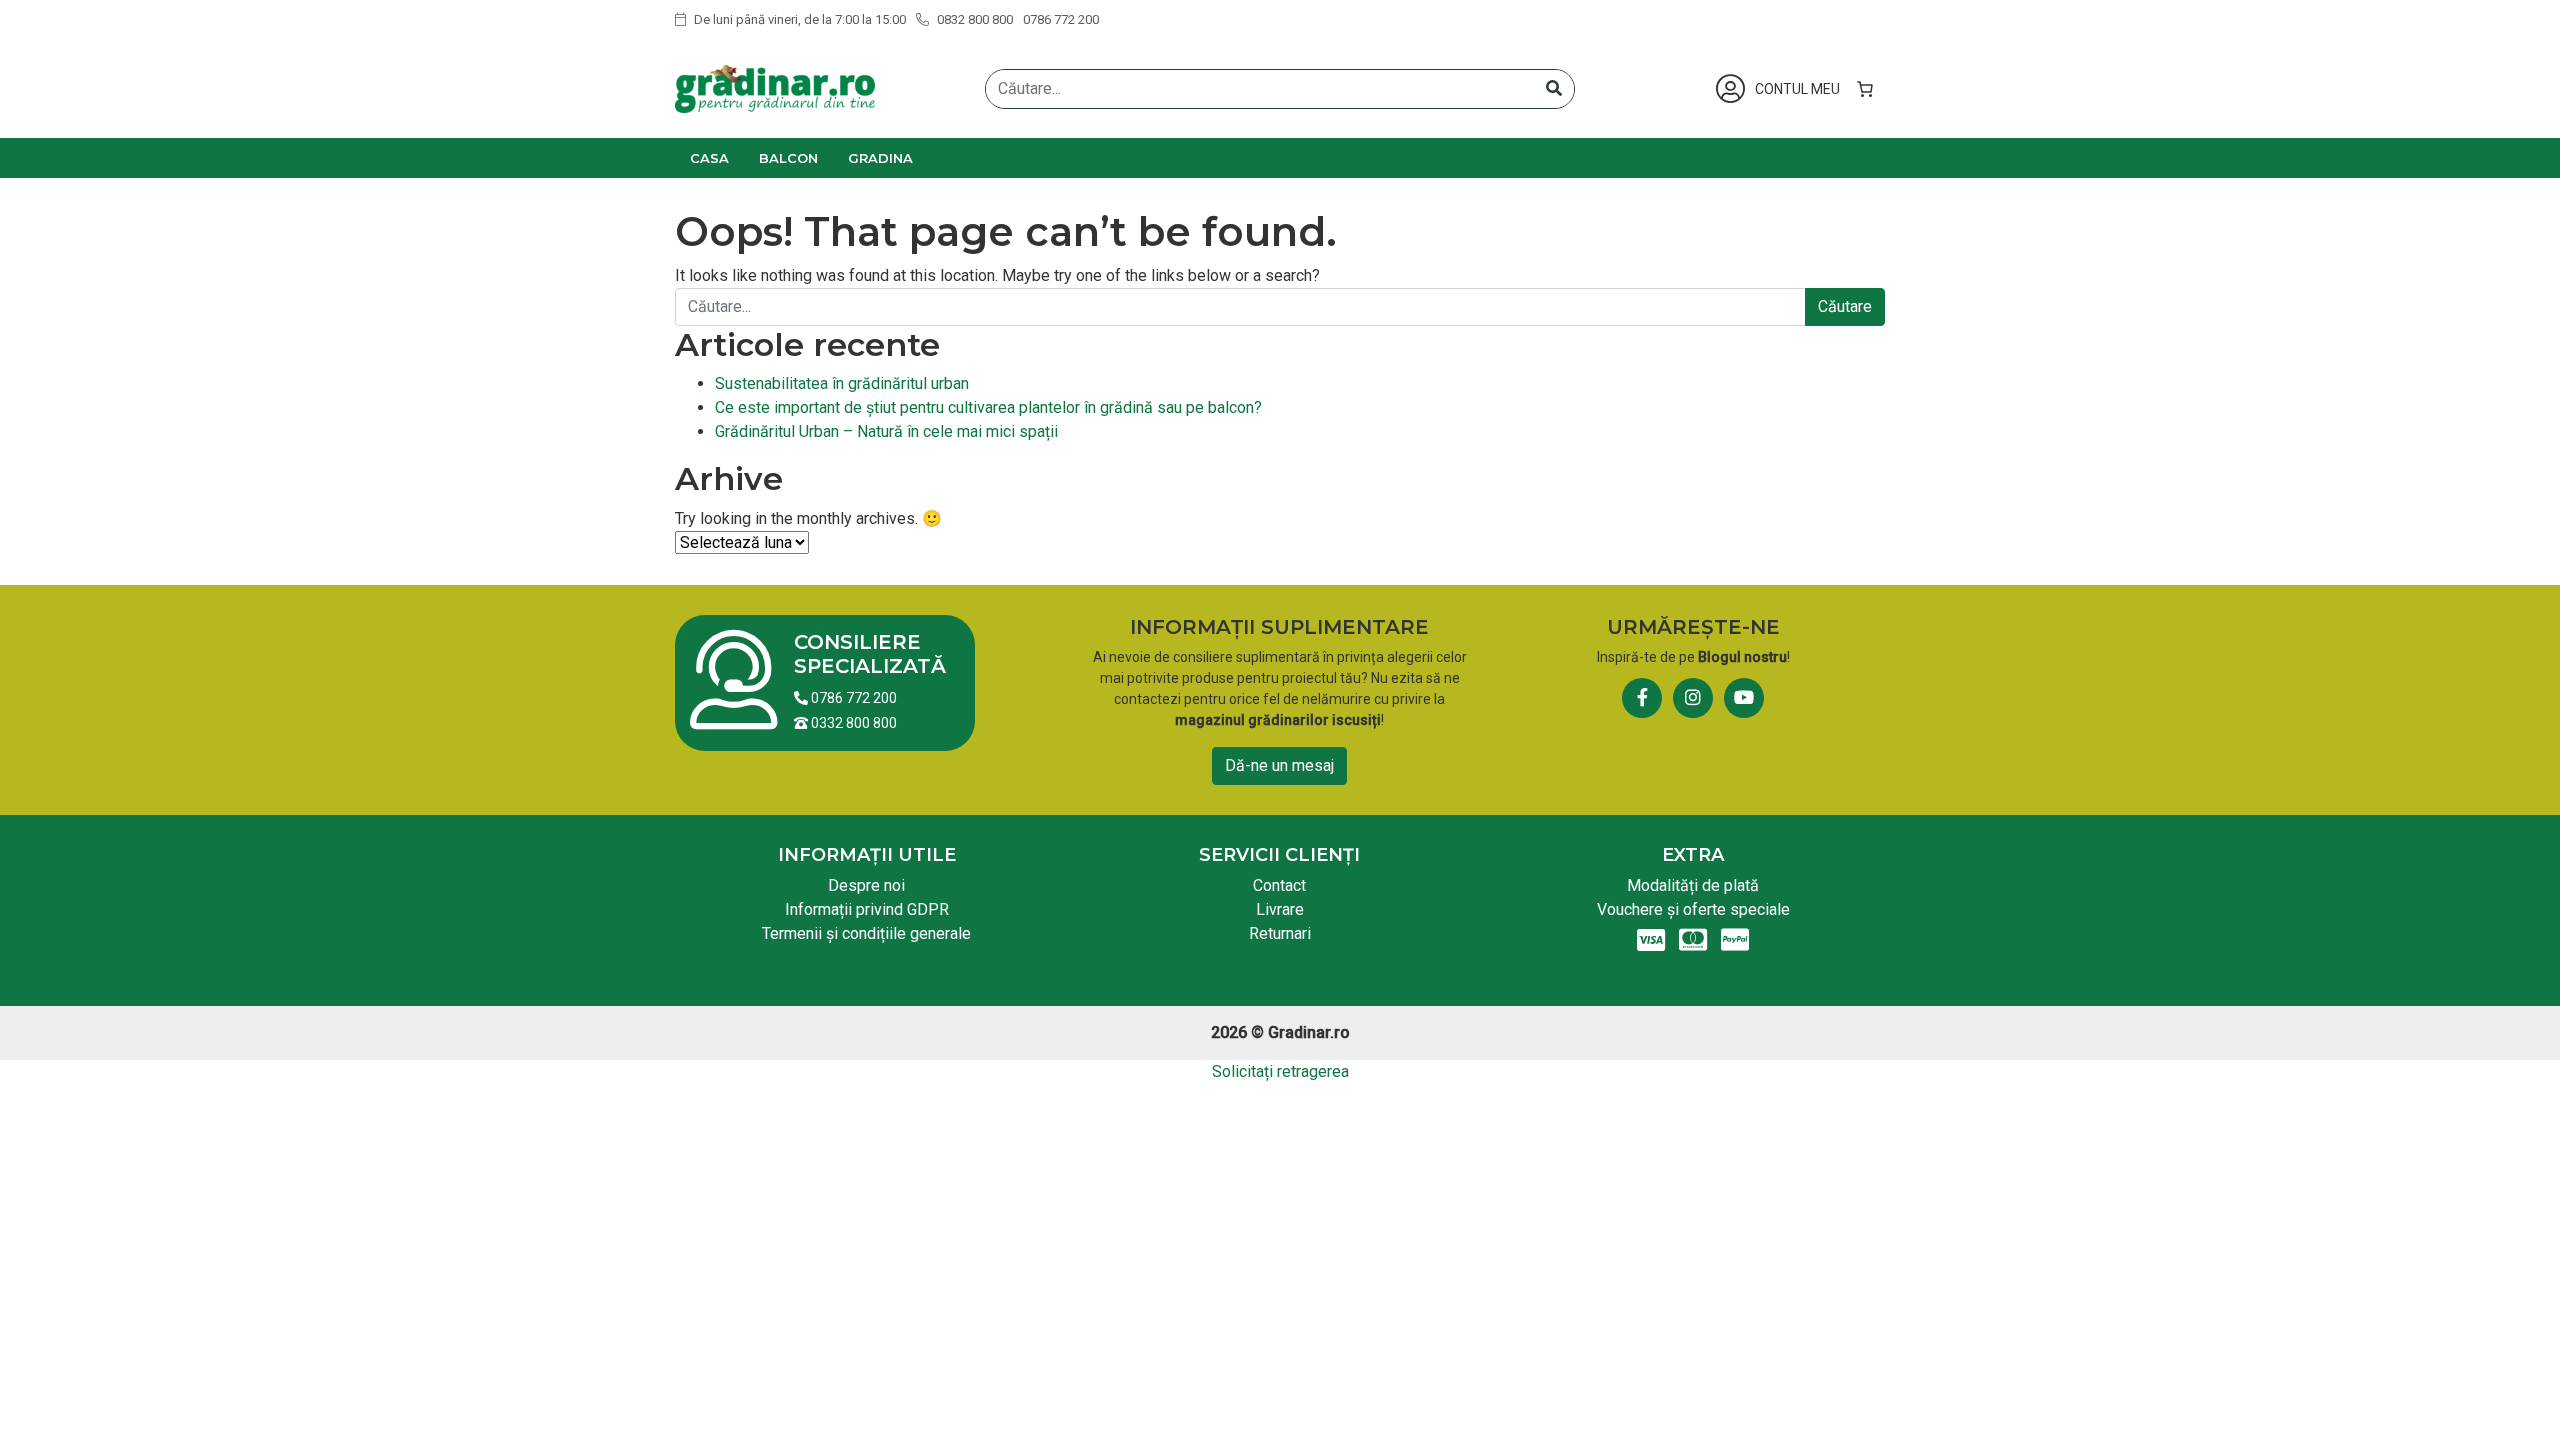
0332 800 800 (852, 723)
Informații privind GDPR (867, 909)
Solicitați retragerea (1280, 1071)
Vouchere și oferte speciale (1693, 909)
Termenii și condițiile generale (866, 933)
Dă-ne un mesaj (1279, 765)
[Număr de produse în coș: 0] (1865, 89)
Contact (1279, 885)
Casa (709, 158)
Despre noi (866, 885)
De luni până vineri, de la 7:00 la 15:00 (798, 19)
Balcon (788, 158)
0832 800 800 (973, 19)
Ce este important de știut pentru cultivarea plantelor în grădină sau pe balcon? (988, 407)
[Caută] (1554, 89)
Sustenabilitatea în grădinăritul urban (842, 383)
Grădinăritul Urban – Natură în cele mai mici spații (886, 431)
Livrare (1280, 909)
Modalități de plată (1693, 885)
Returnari (1280, 933)
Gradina (880, 158)
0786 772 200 (1061, 19)
